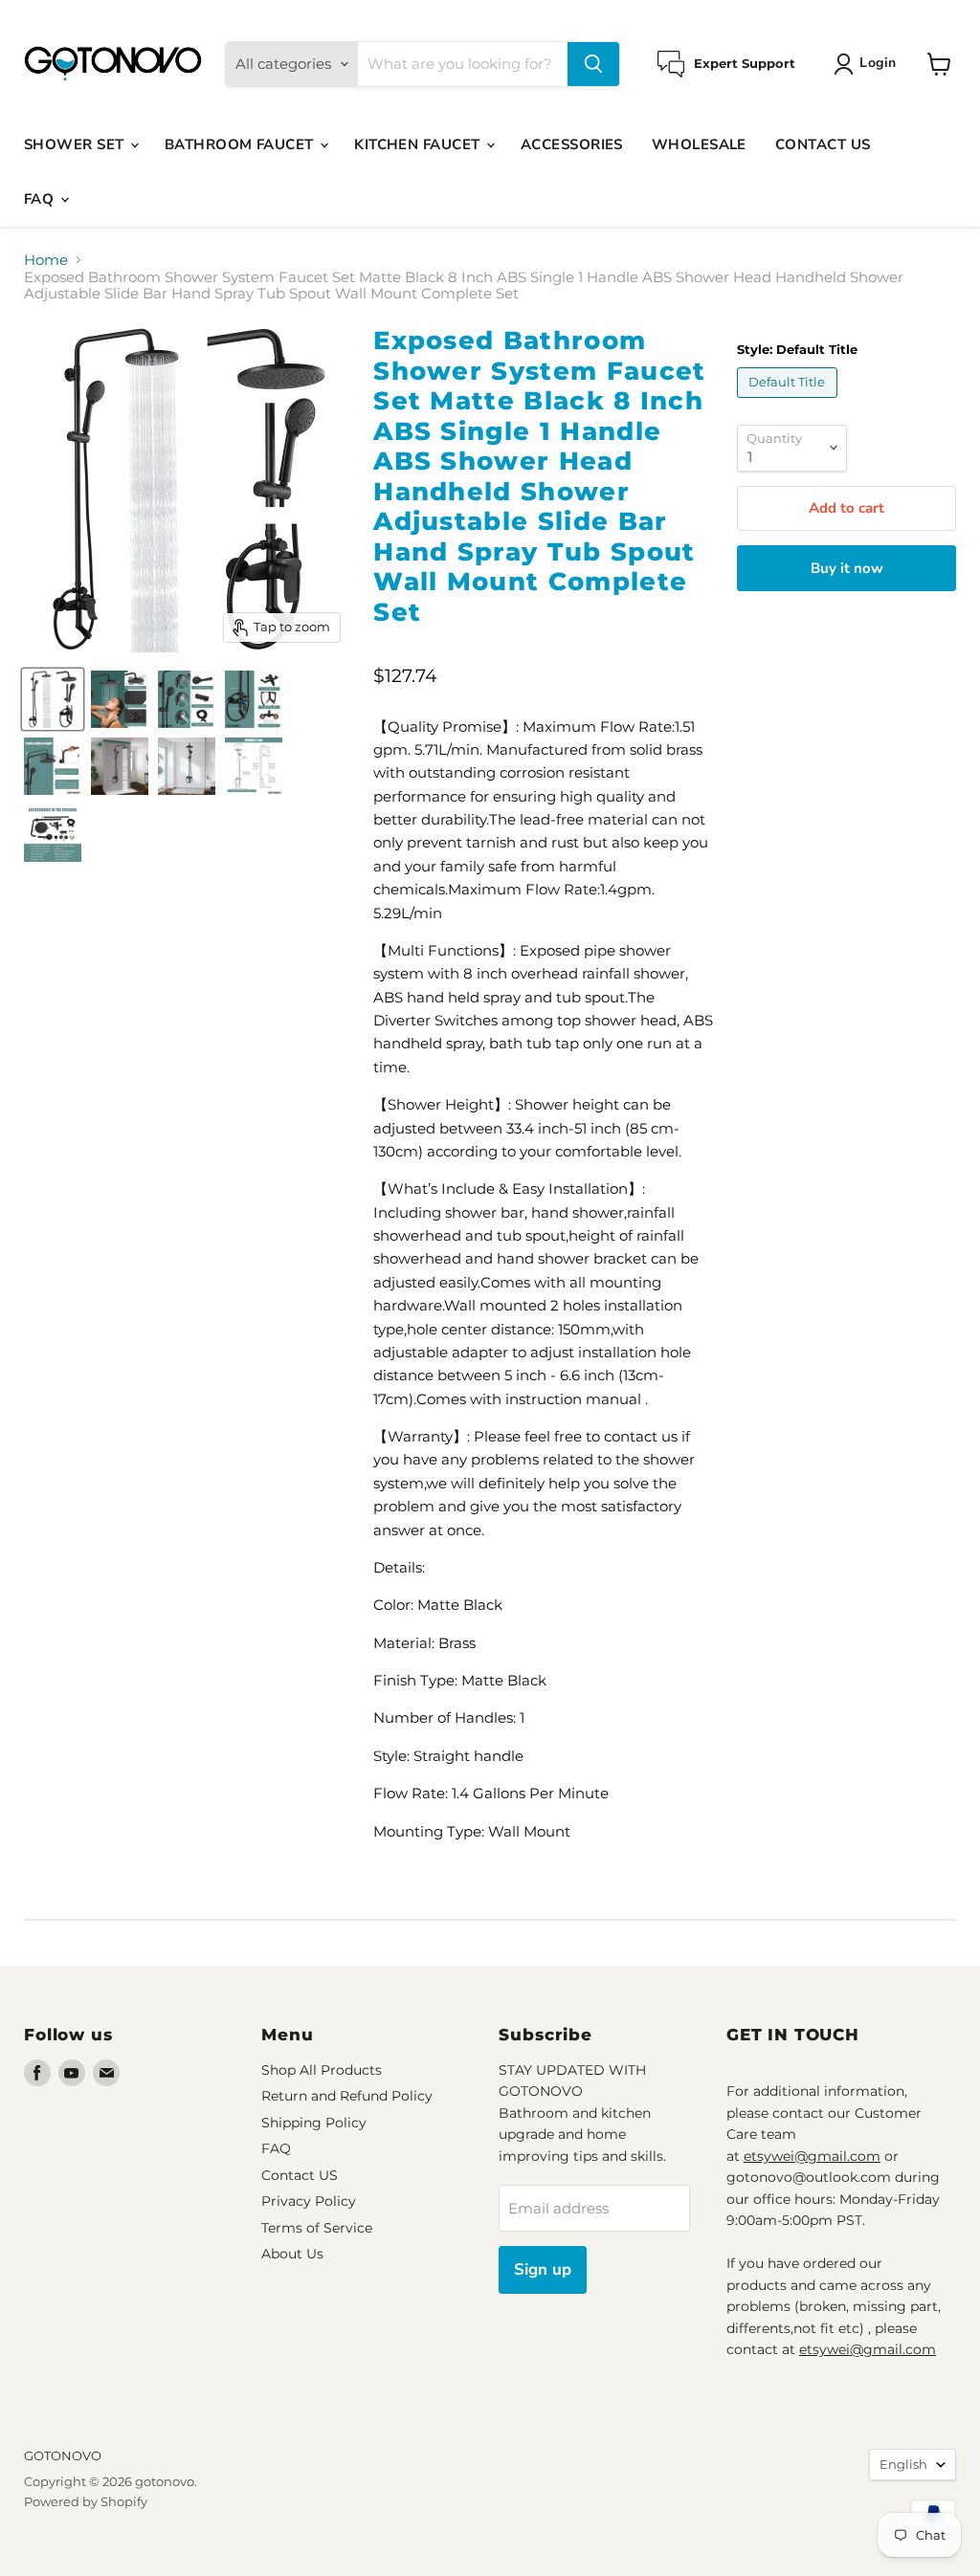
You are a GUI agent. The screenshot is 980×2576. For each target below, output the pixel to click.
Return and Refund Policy (347, 2096)
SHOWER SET (76, 144)
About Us (292, 2254)
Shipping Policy (314, 2123)
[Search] (593, 64)
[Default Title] (790, 402)
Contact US (300, 2175)
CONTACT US (823, 144)
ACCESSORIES (572, 144)
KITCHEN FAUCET (419, 144)
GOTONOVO (63, 2455)
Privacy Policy (309, 2201)
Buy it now (847, 568)
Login (878, 63)
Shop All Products (322, 2070)
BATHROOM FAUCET (241, 144)
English (903, 2464)
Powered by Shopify (86, 2501)
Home (46, 260)
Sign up (543, 2269)
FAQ (41, 199)
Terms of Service (317, 2228)
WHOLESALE (699, 144)
